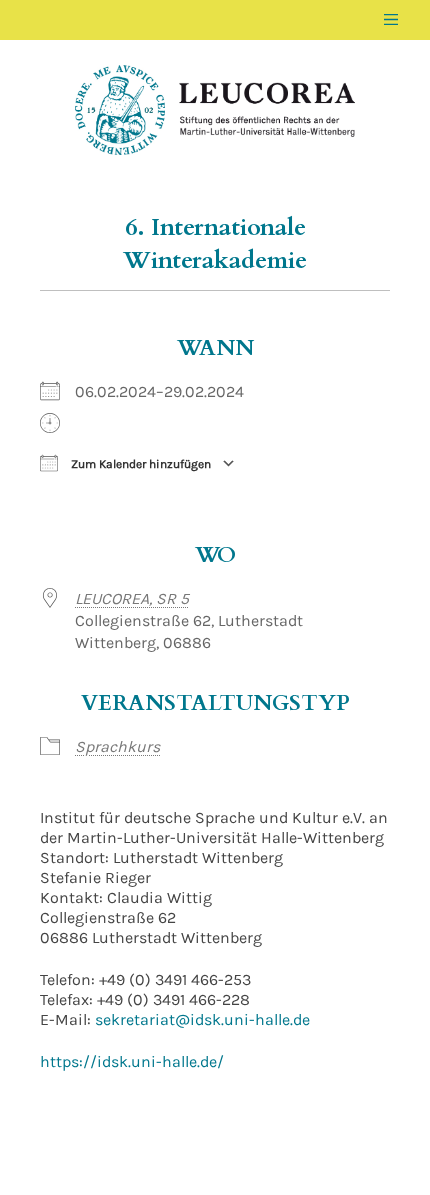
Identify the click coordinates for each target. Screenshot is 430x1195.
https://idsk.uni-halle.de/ (132, 1061)
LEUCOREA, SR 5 (132, 598)
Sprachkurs (117, 746)
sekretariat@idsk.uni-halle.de (202, 1019)
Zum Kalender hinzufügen (139, 464)
